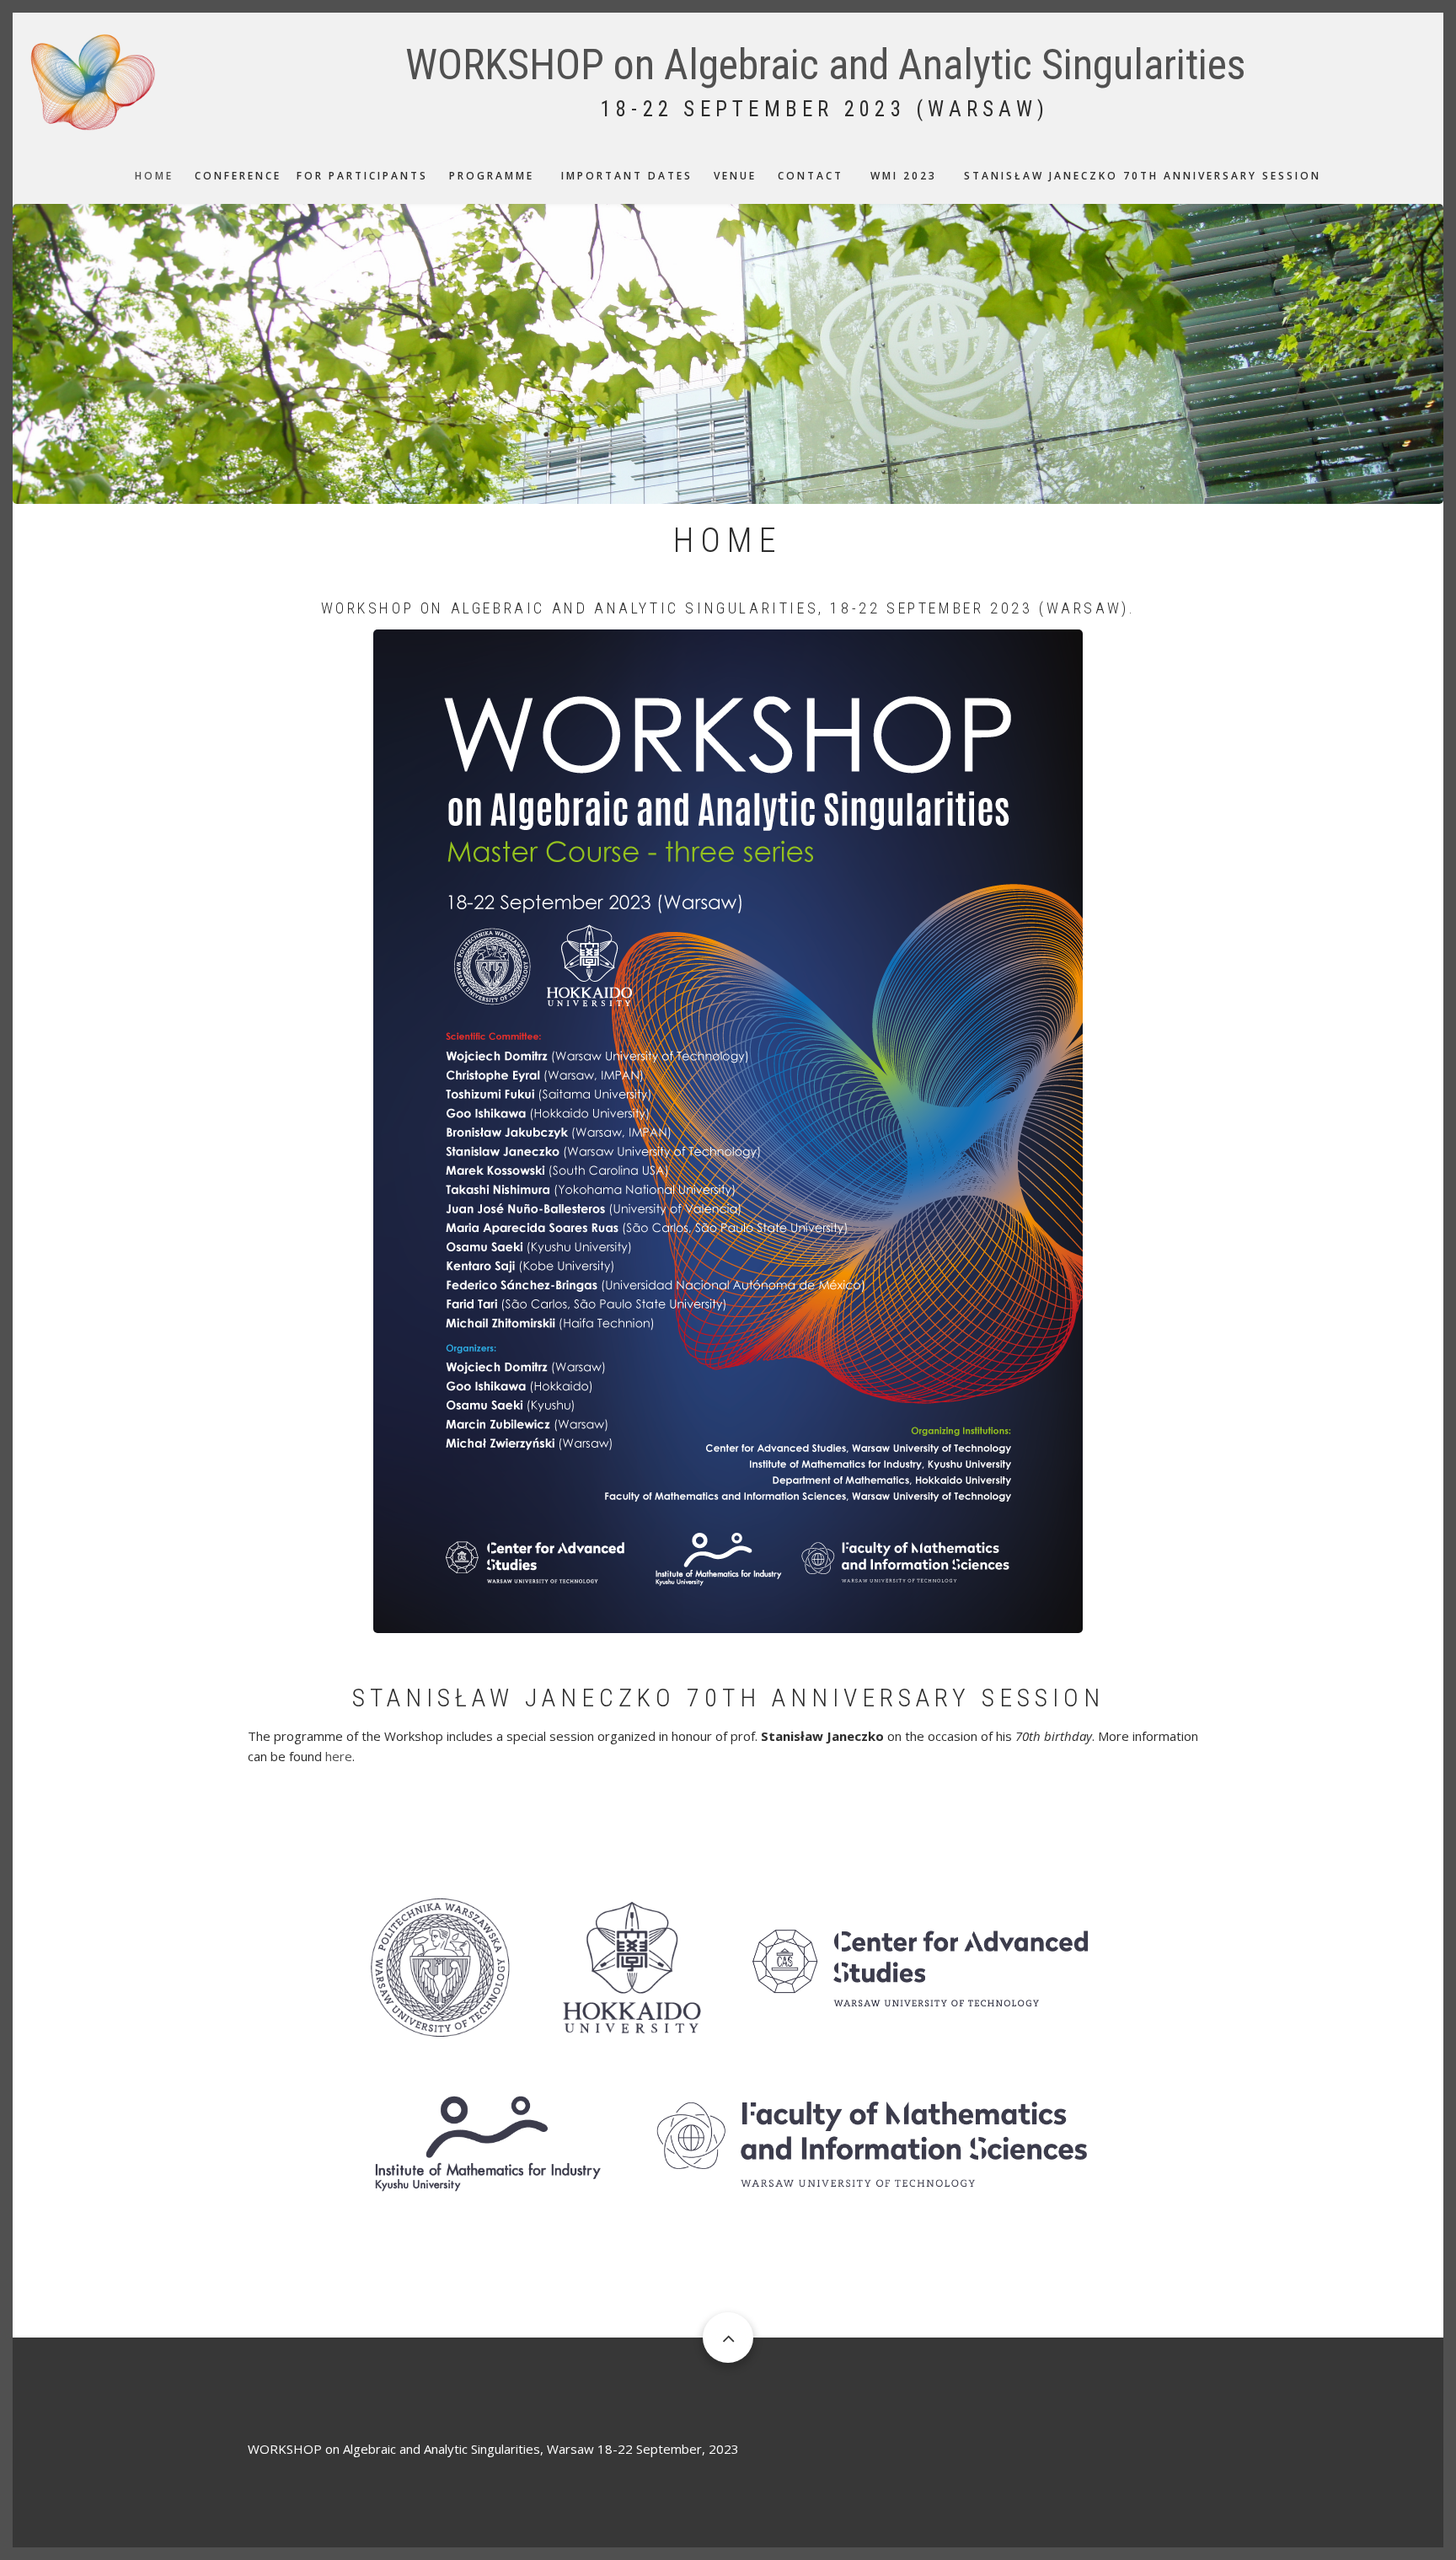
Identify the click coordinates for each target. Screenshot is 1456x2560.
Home (154, 176)
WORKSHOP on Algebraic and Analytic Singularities (825, 65)
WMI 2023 (904, 176)
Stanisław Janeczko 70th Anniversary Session (1143, 176)
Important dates (627, 176)
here (339, 1756)
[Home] (93, 80)
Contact (811, 176)
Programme (492, 176)
